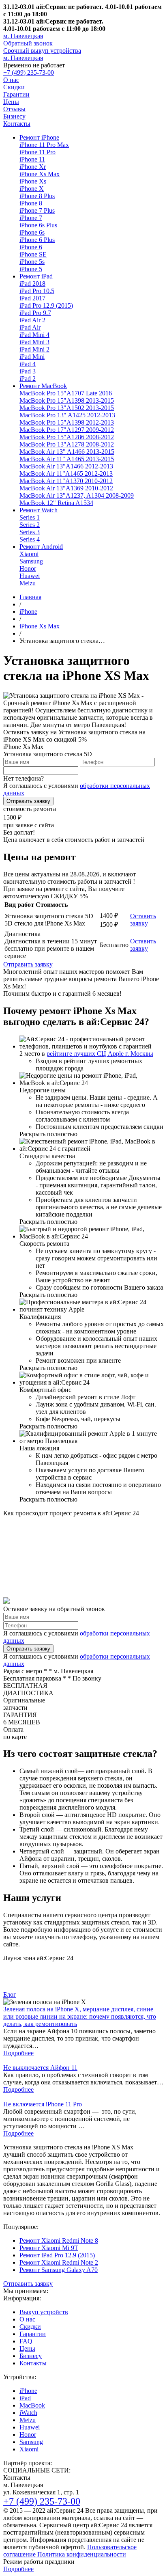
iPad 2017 (32, 298)
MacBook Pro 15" (66, 393)
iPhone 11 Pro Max (44, 145)
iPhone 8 (31, 203)
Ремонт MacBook (43, 386)
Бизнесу (14, 116)
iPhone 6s (32, 232)
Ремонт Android (41, 547)
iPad (25, 2398)
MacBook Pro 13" (67, 408)
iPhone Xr (33, 167)
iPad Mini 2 (34, 349)
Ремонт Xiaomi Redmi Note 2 (59, 2262)
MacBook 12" (56, 503)
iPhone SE (33, 254)
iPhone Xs (33, 181)
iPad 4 (28, 364)
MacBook (32, 2405)
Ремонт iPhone (39, 137)
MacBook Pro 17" (67, 430)
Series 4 (30, 539)
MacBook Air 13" (67, 452)
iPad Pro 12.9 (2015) (46, 305)
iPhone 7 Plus (37, 210)
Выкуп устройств (44, 2312)
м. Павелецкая (23, 36)
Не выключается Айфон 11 (40, 2068)
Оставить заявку (143, 920)
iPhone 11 (32, 159)
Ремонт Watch (39, 510)
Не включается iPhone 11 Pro (43, 2104)
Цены (11, 102)
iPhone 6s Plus (38, 225)
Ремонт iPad (36, 276)
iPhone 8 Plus (37, 196)
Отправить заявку (28, 801)
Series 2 (30, 525)
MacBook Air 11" (67, 459)
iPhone (28, 2391)
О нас (11, 80)
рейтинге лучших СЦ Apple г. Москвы (100, 1054)
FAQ (26, 2341)
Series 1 (30, 517)
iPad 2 (28, 379)
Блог (10, 1995)
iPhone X (32, 189)
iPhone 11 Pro (37, 152)
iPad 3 (28, 371)
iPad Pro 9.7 (35, 313)
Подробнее (18, 2053)
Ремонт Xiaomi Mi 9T (49, 2248)
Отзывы (14, 109)
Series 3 (30, 532)
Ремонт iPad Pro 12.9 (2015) (57, 2255)
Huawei (30, 576)
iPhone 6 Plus (37, 240)
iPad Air (30, 327)
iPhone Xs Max (40, 174)
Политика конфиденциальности (81, 2554)
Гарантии (16, 94)
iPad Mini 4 (34, 335)
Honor (28, 568)
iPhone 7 (31, 218)
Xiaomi (29, 554)
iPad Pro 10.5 (37, 291)
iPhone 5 (31, 269)
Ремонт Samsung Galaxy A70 (59, 2270)
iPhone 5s (32, 262)
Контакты (17, 124)
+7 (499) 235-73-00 (29, 72)
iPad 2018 (32, 284)
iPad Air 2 (32, 320)
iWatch (28, 2413)
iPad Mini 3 (34, 342)
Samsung (31, 561)
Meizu (28, 583)
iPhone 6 (31, 247)
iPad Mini (32, 357)
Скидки (14, 87)
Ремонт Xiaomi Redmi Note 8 (59, 2241)
